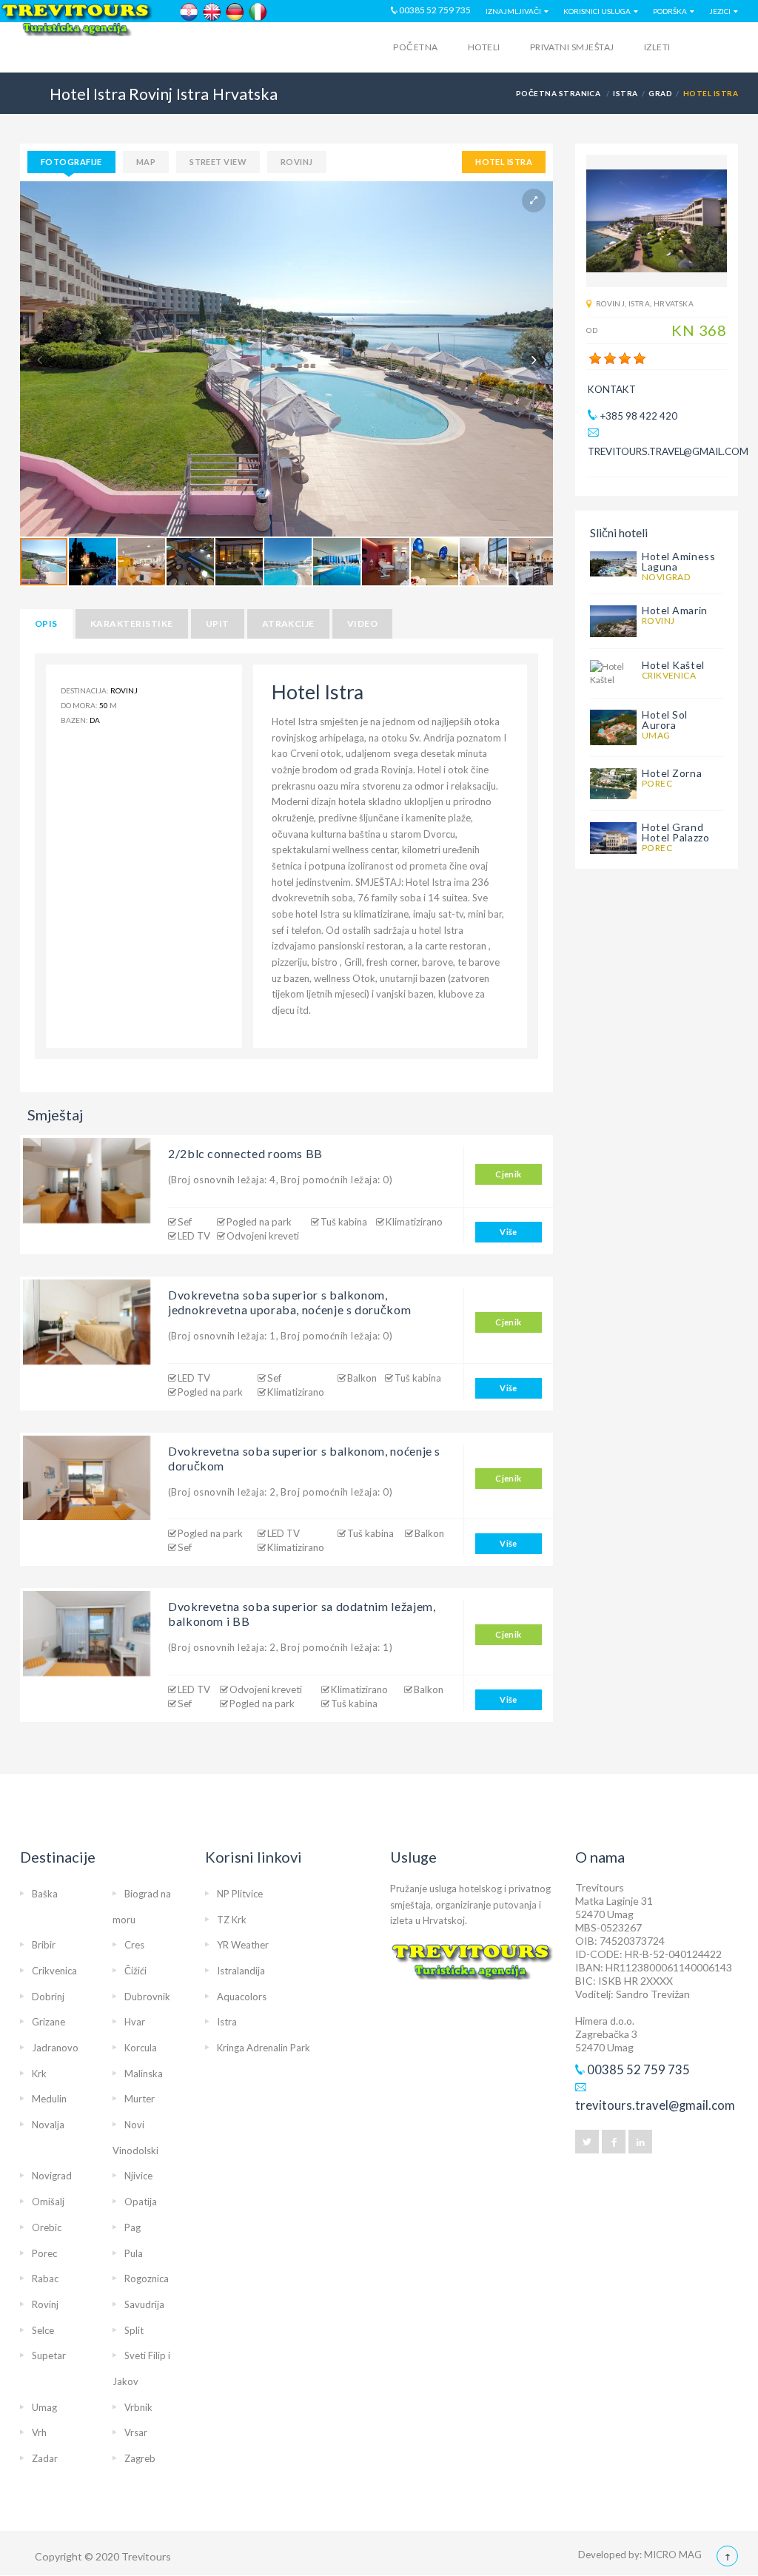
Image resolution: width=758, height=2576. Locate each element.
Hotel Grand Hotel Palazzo (675, 832)
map (146, 162)
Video (362, 623)
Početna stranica (559, 93)
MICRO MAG (673, 2555)
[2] (610, 359)
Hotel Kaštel (673, 665)
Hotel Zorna (672, 773)
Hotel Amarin (675, 610)
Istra (625, 93)
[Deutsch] (235, 12)
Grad (660, 93)
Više (509, 1232)
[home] (78, 50)
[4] (640, 359)
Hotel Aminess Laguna (678, 561)
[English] (212, 12)
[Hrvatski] (189, 12)
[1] (595, 359)
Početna (415, 47)
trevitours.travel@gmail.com (668, 451)
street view (218, 162)
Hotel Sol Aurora (665, 720)
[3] (625, 359)
